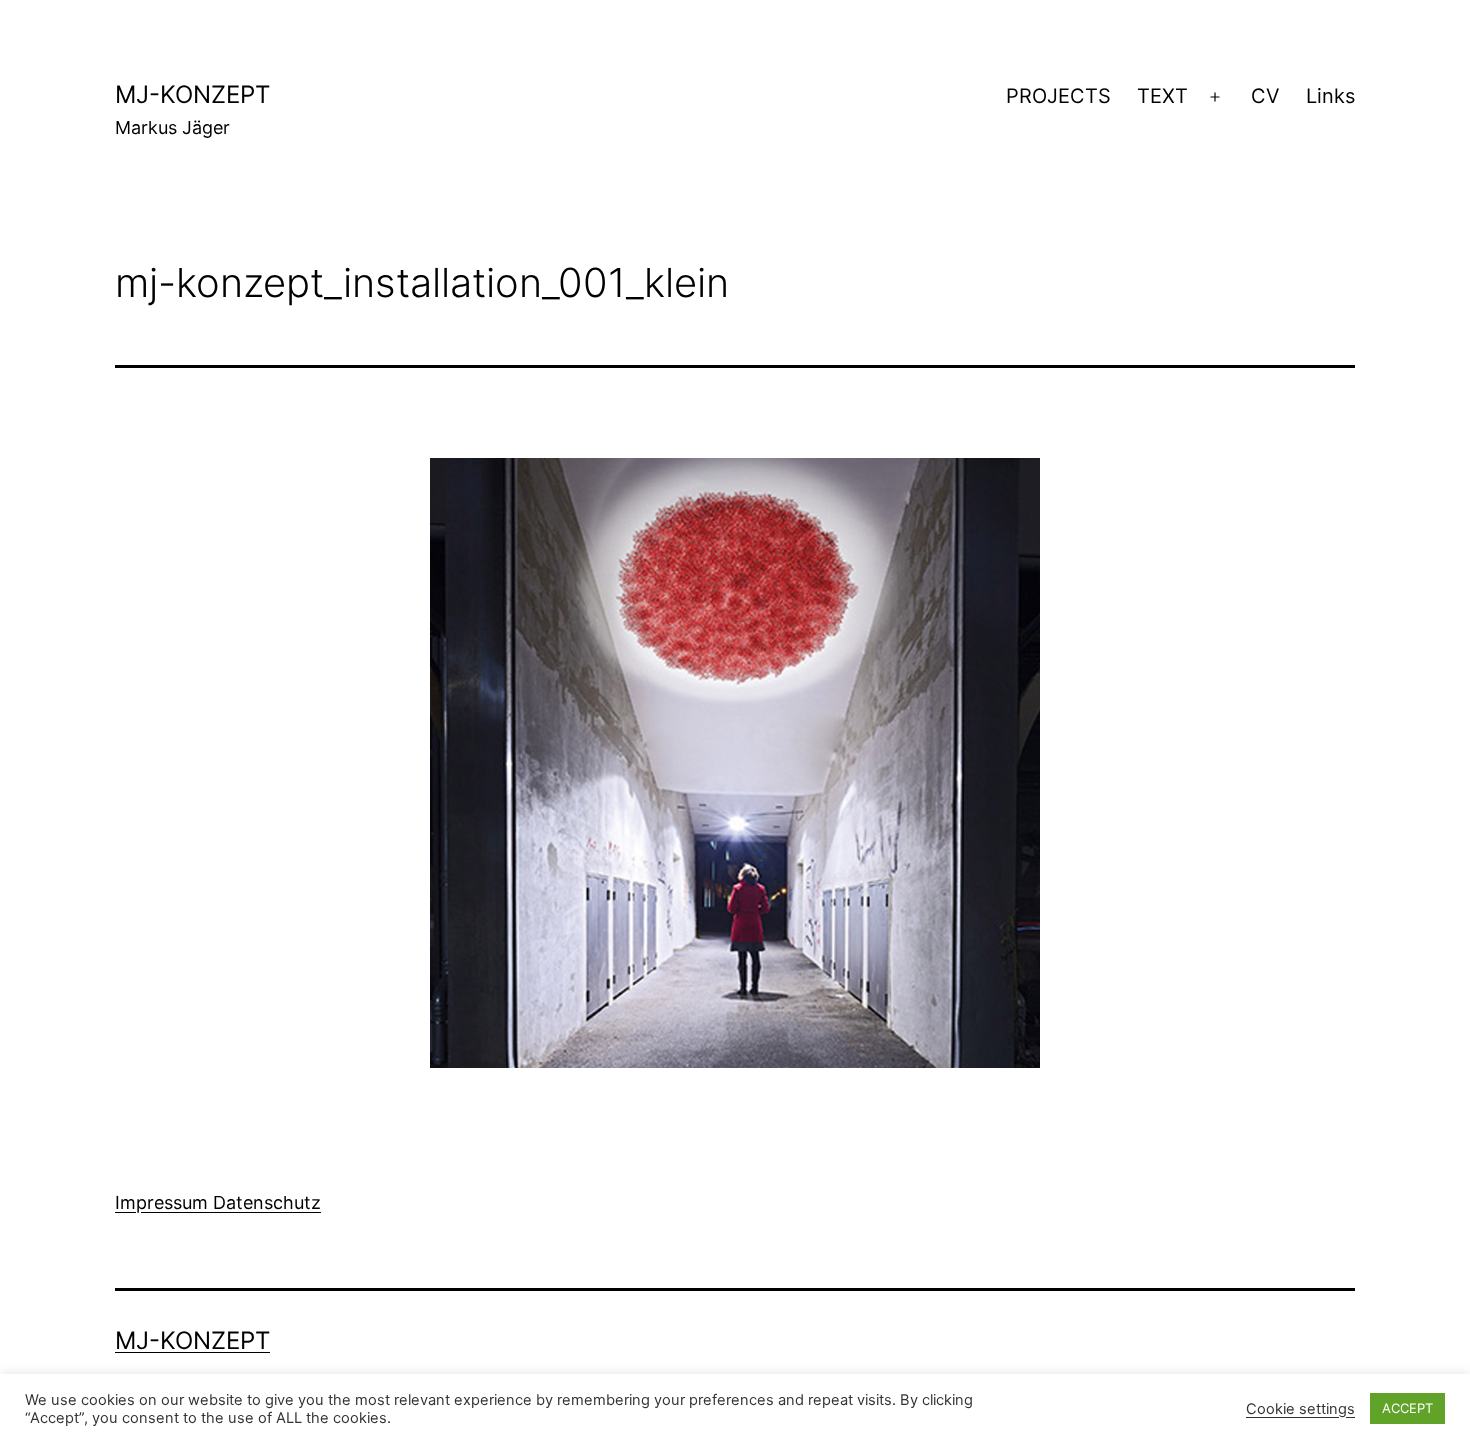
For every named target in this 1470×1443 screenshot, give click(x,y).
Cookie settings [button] (1300, 1409)
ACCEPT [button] (1407, 1408)
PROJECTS (1058, 96)
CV (1265, 96)
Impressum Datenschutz (218, 1202)
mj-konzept (192, 94)
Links (1330, 96)
